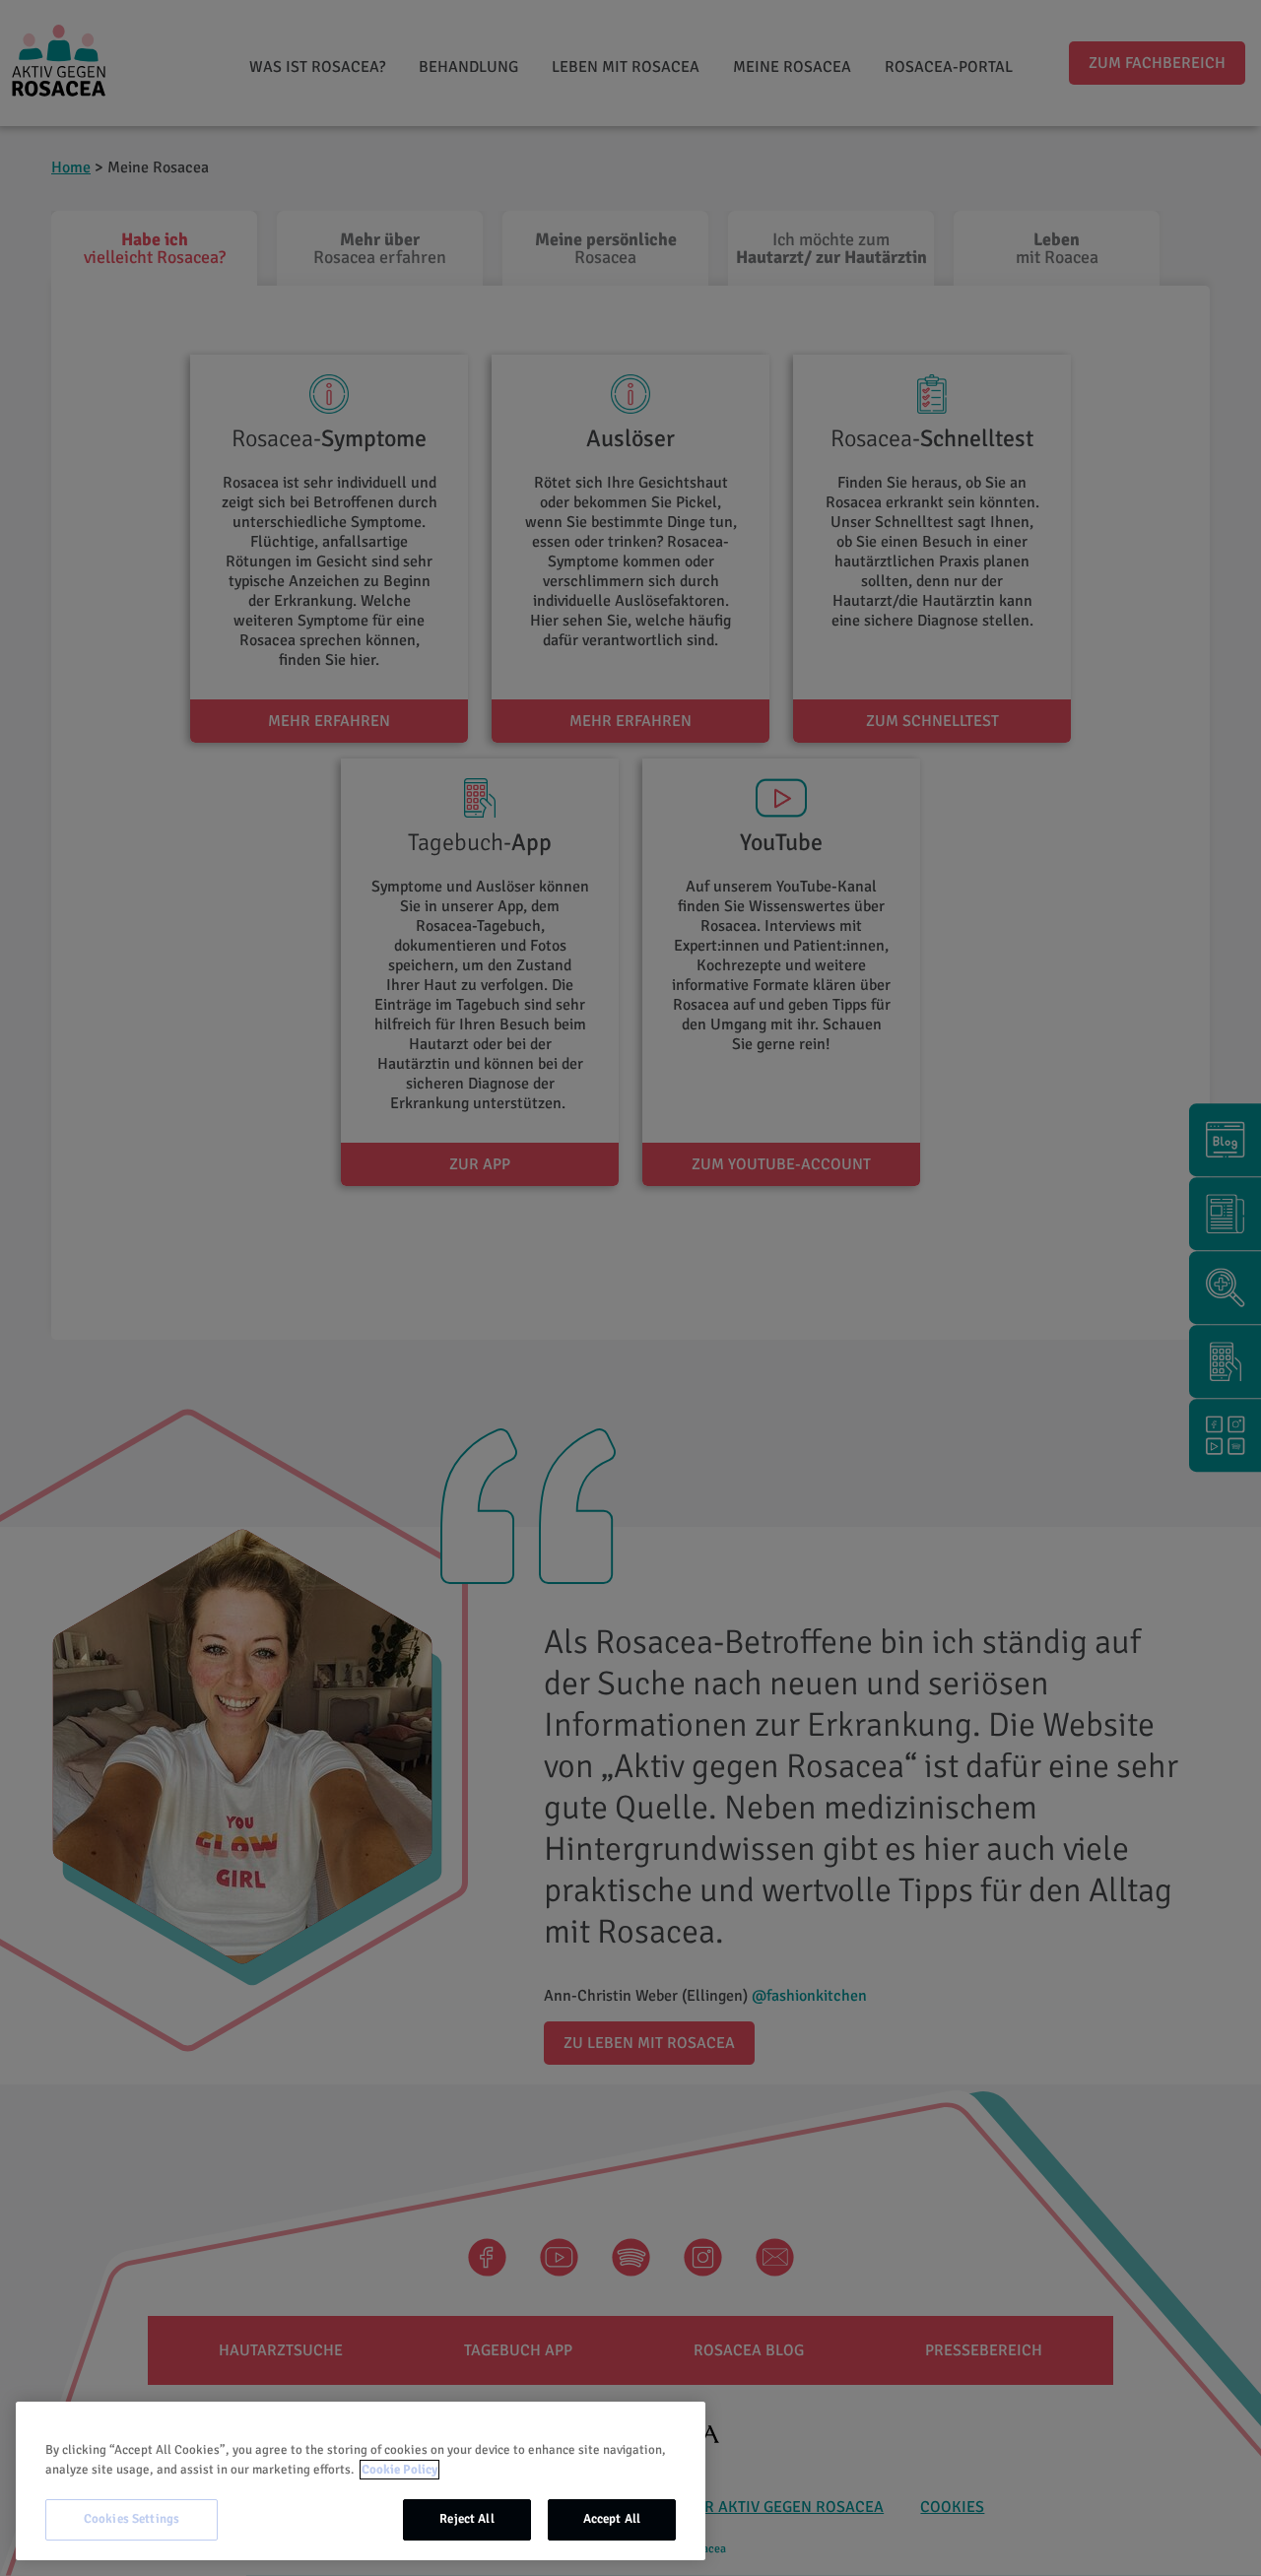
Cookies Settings (132, 2519)
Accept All (612, 2519)
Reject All (466, 2519)
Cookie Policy (399, 2470)
